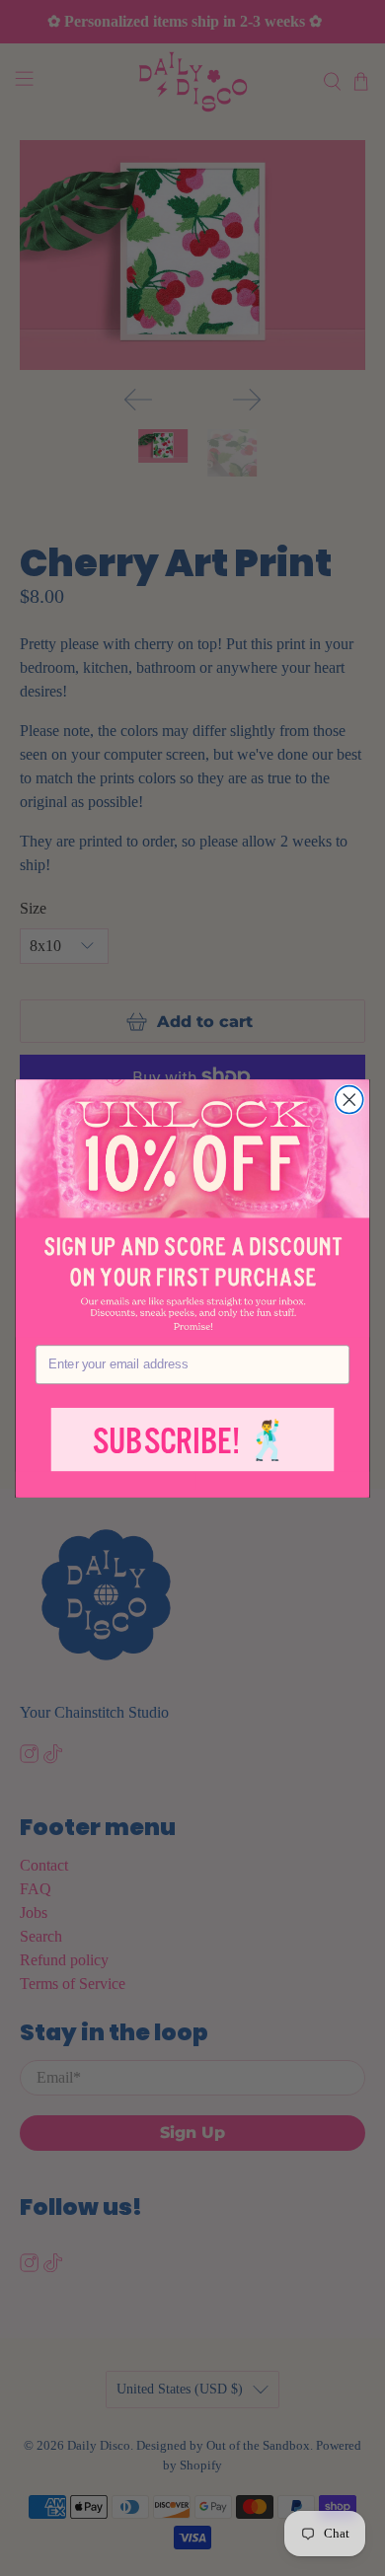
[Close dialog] (349, 1099)
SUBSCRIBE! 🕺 (192, 1441)
